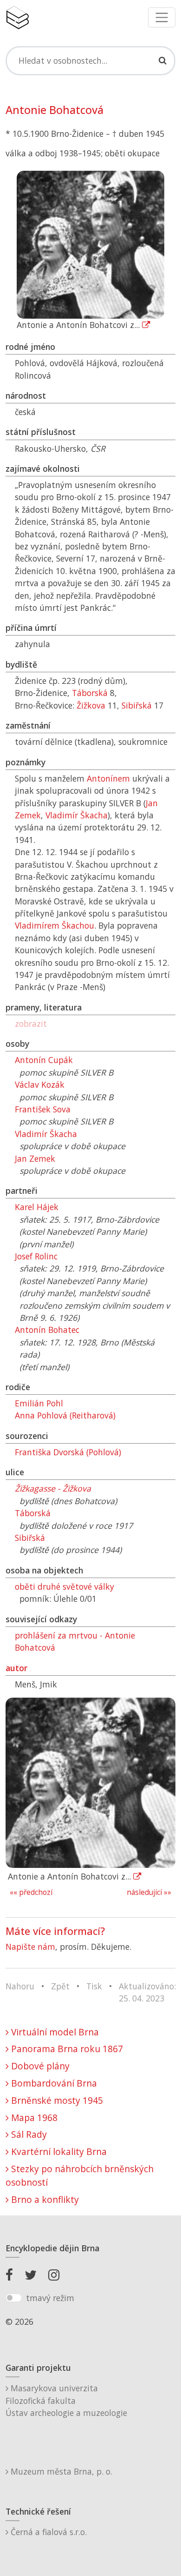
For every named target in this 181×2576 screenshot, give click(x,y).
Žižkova (91, 705)
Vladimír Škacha (77, 815)
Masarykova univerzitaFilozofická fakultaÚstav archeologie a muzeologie (66, 2400)
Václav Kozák (40, 1084)
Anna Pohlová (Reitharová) (65, 1415)
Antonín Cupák (44, 1060)
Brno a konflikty (44, 2199)
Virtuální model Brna (54, 2032)
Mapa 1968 (33, 2118)
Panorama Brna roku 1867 (66, 2049)
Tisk (94, 1986)
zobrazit (31, 1024)
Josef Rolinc (36, 1256)
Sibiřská (137, 705)
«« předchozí (31, 1892)
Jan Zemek (35, 1158)
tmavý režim (50, 2298)
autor (16, 1668)
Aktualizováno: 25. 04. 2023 (147, 1992)
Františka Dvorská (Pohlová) (68, 1452)
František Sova (43, 1109)
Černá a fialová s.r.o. (48, 2532)
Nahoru (20, 1986)
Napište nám (30, 1947)
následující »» (149, 1892)
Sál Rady (28, 2134)
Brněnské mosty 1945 (56, 2100)
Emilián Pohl (39, 1403)
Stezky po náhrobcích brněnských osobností (80, 2175)
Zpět (60, 1986)
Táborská (90, 693)
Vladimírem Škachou (55, 925)
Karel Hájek (37, 1207)
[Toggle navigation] (162, 17)
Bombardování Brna (53, 2083)
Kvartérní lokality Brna (58, 2151)
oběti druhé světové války (65, 1586)
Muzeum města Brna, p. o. (60, 2471)
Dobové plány (39, 2066)
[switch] (14, 2298)
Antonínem (108, 778)
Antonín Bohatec (47, 1330)
